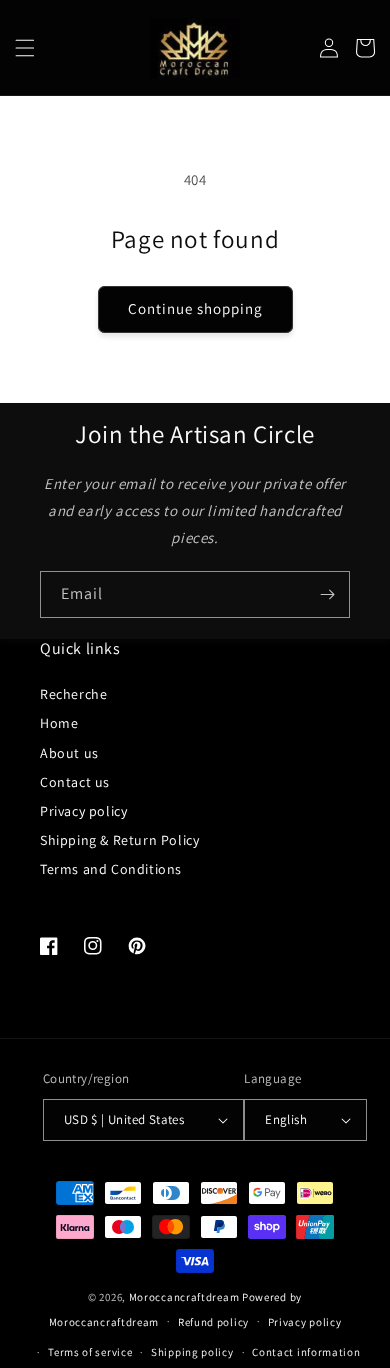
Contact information (306, 1352)
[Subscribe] (327, 594)
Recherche (73, 694)
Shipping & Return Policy (119, 840)
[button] (25, 48)
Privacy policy (83, 811)
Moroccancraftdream (184, 1297)
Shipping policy (192, 1352)
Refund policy (213, 1322)
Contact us (75, 782)
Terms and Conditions (111, 869)
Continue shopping (195, 308)
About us (69, 753)
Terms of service (90, 1352)
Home (59, 723)
